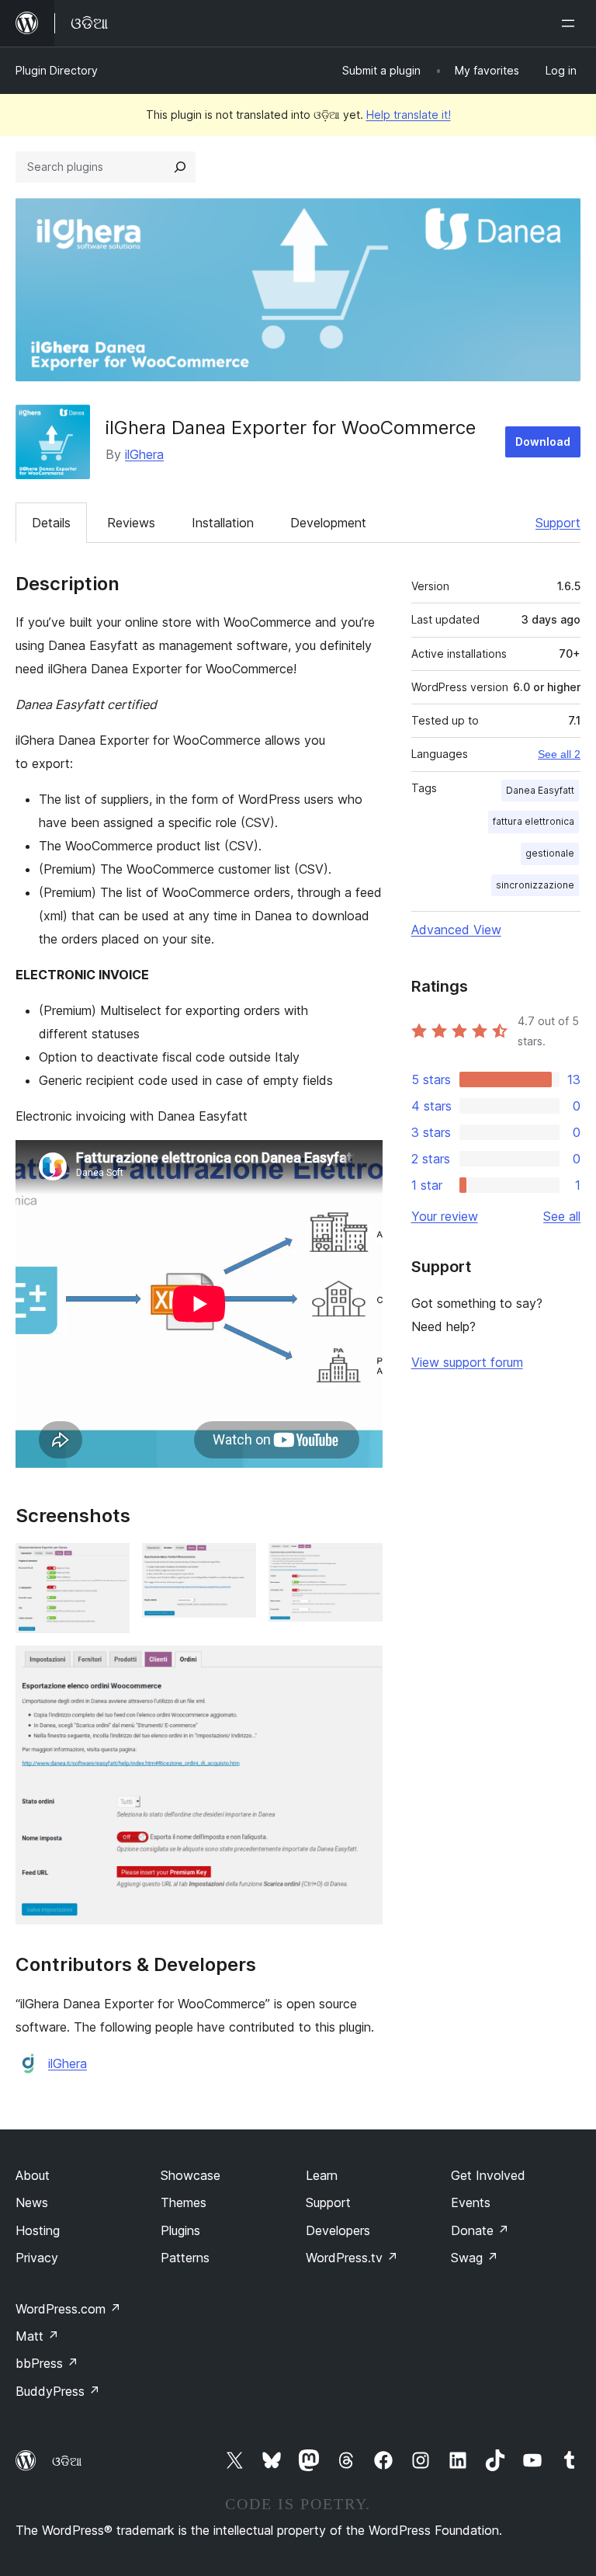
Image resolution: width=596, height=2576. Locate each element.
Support (558, 523)
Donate (480, 2230)
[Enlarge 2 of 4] (235, 1564)
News (32, 2202)
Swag (475, 2258)
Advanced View (456, 930)
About (33, 2175)
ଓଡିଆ (67, 2461)
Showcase (191, 2175)
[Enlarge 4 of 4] (362, 1667)
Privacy (37, 2258)
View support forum (467, 1362)
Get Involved (488, 2175)
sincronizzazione (535, 885)
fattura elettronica (534, 821)
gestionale (550, 853)
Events (471, 2202)
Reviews (131, 523)
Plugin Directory (57, 70)
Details (51, 523)
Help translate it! (409, 115)
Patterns (185, 2258)
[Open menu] (571, 23)
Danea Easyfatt (540, 790)
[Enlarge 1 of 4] (109, 1564)
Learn (322, 2175)
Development (328, 523)
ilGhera (144, 454)
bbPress (47, 2363)
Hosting (38, 2230)
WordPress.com (68, 2309)
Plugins (180, 2230)
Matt (37, 2336)
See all (562, 1216)
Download (543, 442)
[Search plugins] (180, 167)
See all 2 (559, 754)
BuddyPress (58, 2391)
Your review (445, 1216)
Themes (184, 2202)
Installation (223, 523)
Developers (338, 2230)
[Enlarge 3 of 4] (362, 1564)
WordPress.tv (352, 2258)
